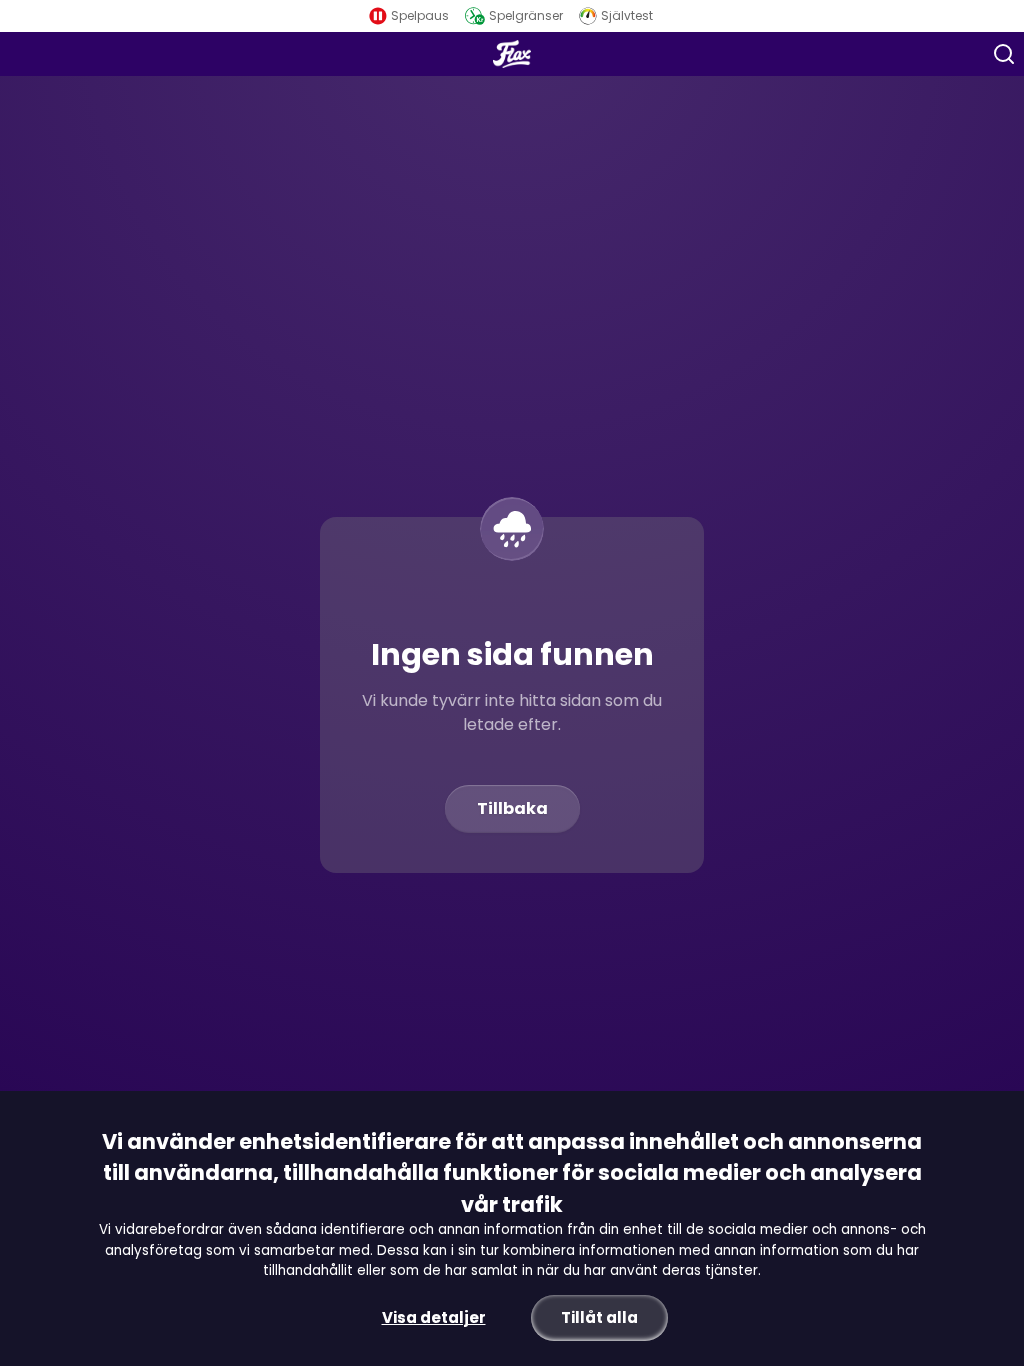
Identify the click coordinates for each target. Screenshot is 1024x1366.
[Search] (1004, 54)
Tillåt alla (599, 1317)
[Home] (512, 54)
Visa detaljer (434, 1317)
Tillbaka (512, 808)
